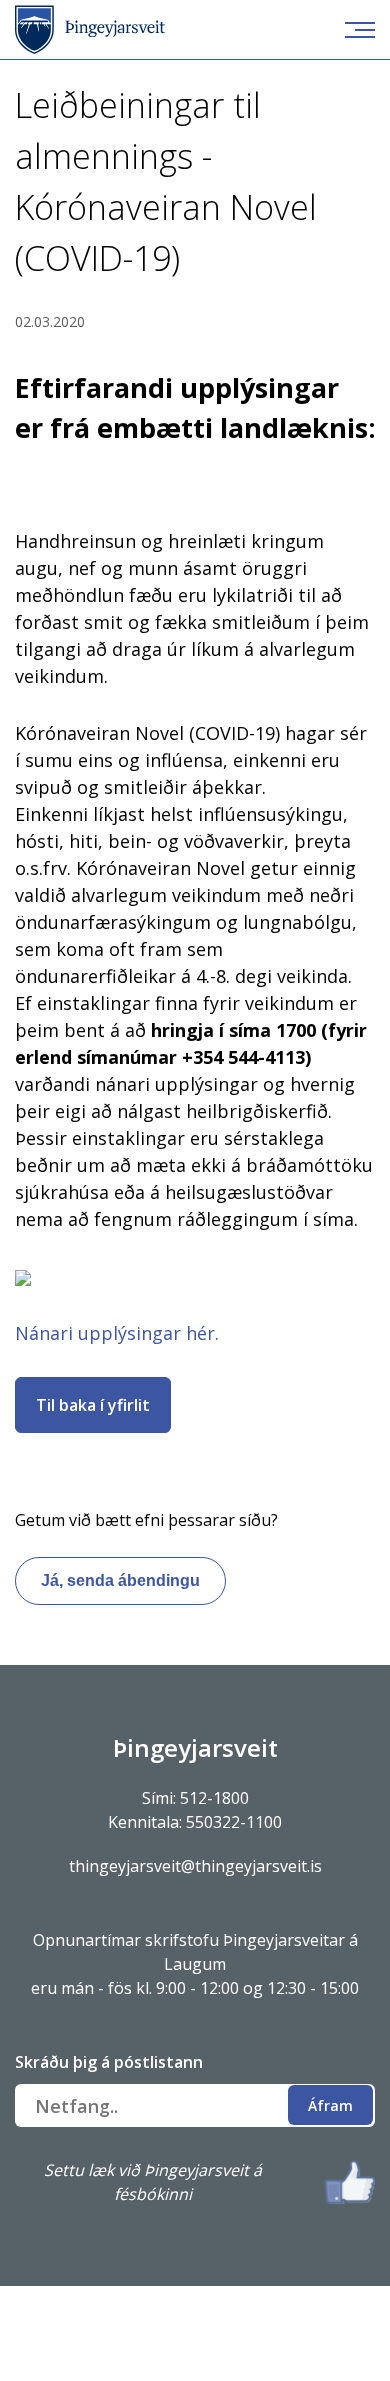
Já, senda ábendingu (120, 1580)
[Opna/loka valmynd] (360, 30)
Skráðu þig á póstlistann (109, 2062)
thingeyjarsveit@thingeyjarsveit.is (195, 1866)
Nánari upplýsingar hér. (117, 1333)
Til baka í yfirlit (93, 1405)
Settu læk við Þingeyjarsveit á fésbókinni (153, 2182)
